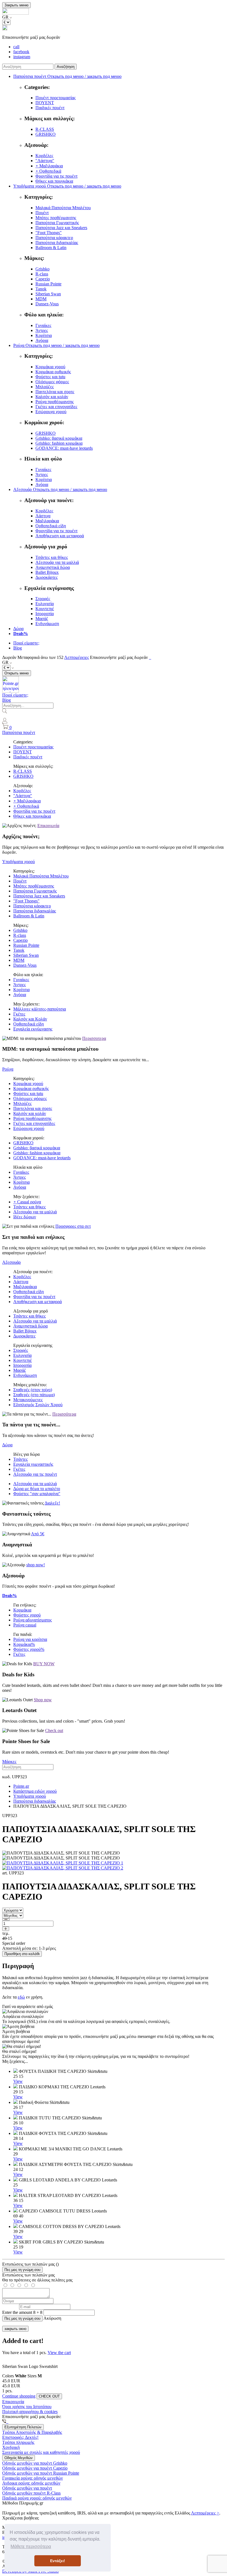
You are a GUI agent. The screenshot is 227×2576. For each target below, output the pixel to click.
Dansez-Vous (47, 304)
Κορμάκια (22, 1610)
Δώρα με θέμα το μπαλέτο (37, 1489)
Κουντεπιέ (45, 609)
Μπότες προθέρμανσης (56, 218)
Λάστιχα (43, 516)
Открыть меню (17, 673)
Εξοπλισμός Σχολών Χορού (38, 1405)
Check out (54, 1730)
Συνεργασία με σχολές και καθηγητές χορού (41, 2452)
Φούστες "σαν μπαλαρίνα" (37, 1494)
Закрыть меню (16, 5)
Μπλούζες (45, 387)
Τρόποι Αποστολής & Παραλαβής (32, 2432)
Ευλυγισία (45, 604)
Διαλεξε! (52, 1503)
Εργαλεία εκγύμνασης (33, 1029)
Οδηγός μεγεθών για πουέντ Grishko (35, 2463)
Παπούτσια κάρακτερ (54, 238)
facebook (21, 52)
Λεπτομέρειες (77, 657)
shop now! (36, 1565)
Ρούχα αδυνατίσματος (33, 1620)
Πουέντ (42, 213)
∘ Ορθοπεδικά (48, 171)
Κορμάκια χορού (50, 367)
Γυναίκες (43, 325)
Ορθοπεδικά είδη (51, 526)
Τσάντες (20, 1459)
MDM (41, 299)
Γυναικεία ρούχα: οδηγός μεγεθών (33, 2478)
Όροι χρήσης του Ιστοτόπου (27, 2407)
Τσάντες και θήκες (52, 557)
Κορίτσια (44, 335)
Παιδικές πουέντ (50, 108)
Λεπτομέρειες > (205, 2513)
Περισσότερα (64, 1414)
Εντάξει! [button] (58, 2561)
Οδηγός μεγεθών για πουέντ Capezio (35, 2468)
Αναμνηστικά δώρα (53, 567)
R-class (42, 274)
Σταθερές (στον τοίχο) (33, 1390)
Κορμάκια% (24, 1644)
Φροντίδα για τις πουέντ (56, 176)
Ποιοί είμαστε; (26, 643)
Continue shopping (19, 2396)
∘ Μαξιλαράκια (49, 166)
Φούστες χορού (27, 1615)
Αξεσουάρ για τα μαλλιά (57, 562)
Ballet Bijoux (47, 572)
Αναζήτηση (66, 67)
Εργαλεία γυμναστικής (33, 1464)
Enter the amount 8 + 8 (22, 2312)
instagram (22, 57)
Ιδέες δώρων (25, 1217)
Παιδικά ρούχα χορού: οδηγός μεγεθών (37, 2498)
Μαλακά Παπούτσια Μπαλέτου (63, 208)
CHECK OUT (49, 2396)
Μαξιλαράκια (47, 521)
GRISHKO (46, 134)
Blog (18, 648)
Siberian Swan (48, 294)
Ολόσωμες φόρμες (52, 382)
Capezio (43, 279)
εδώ (21, 1997)
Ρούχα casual (25, 1625)
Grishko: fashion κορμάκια (59, 443)
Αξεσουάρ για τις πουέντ (35, 1474)
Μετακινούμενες (28, 1400)
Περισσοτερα (94, 1038)
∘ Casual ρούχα (27, 1202)
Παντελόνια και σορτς (55, 392)
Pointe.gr (21, 1786)
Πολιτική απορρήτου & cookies (30, 2412)
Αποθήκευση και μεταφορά (60, 536)
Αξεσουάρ (11, 1262)
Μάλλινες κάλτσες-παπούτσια (40, 1009)
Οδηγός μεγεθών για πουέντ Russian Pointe (41, 2473)
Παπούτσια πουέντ (19, 732)
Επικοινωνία (48, 826)
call (16, 47)
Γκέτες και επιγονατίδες (56, 407)
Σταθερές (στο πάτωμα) (34, 1395)
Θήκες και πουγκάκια (54, 181)
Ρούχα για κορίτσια (30, 1639)
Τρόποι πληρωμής (18, 2442)
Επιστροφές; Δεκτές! (20, 2437)
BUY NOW (44, 1664)
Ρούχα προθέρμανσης (55, 402)
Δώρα (18, 629)
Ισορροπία (45, 614)
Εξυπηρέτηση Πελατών (23, 2427)
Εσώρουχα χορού (51, 412)
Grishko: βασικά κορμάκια (59, 438)
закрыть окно (15, 2329)
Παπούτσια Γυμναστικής (57, 223)
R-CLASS (45, 129)
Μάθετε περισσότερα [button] (31, 2546)
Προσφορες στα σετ (73, 1226)
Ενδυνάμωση (47, 624)
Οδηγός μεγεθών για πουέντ (27, 2488)
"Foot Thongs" (49, 233)
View (18, 2081)
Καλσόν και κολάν (52, 397)
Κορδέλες (44, 156)
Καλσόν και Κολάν (30, 1019)
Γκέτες (19, 1014)
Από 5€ (38, 1534)
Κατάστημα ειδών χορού (35, 1791)
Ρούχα (8, 1069)
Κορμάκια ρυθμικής (53, 372)
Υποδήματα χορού (19, 862)
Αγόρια (42, 340)
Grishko (42, 269)
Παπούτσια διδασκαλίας (57, 243)
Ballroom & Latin (51, 248)
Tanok (41, 289)
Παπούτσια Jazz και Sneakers (61, 228)
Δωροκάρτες (47, 577)
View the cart (59, 2353)
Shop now (43, 1700)
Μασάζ (42, 619)
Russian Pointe (48, 284)
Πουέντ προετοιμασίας (56, 98)
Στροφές (43, 599)
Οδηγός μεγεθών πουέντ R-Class (31, 2493)
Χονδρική (11, 2447)
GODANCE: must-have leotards (64, 448)
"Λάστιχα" (45, 161)
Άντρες (42, 330)
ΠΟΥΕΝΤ (45, 103)
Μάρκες (9, 1762)
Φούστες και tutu (50, 377)
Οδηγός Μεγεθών (19, 2458)
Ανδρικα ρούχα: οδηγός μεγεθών (31, 2483)
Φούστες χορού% (29, 1649)
